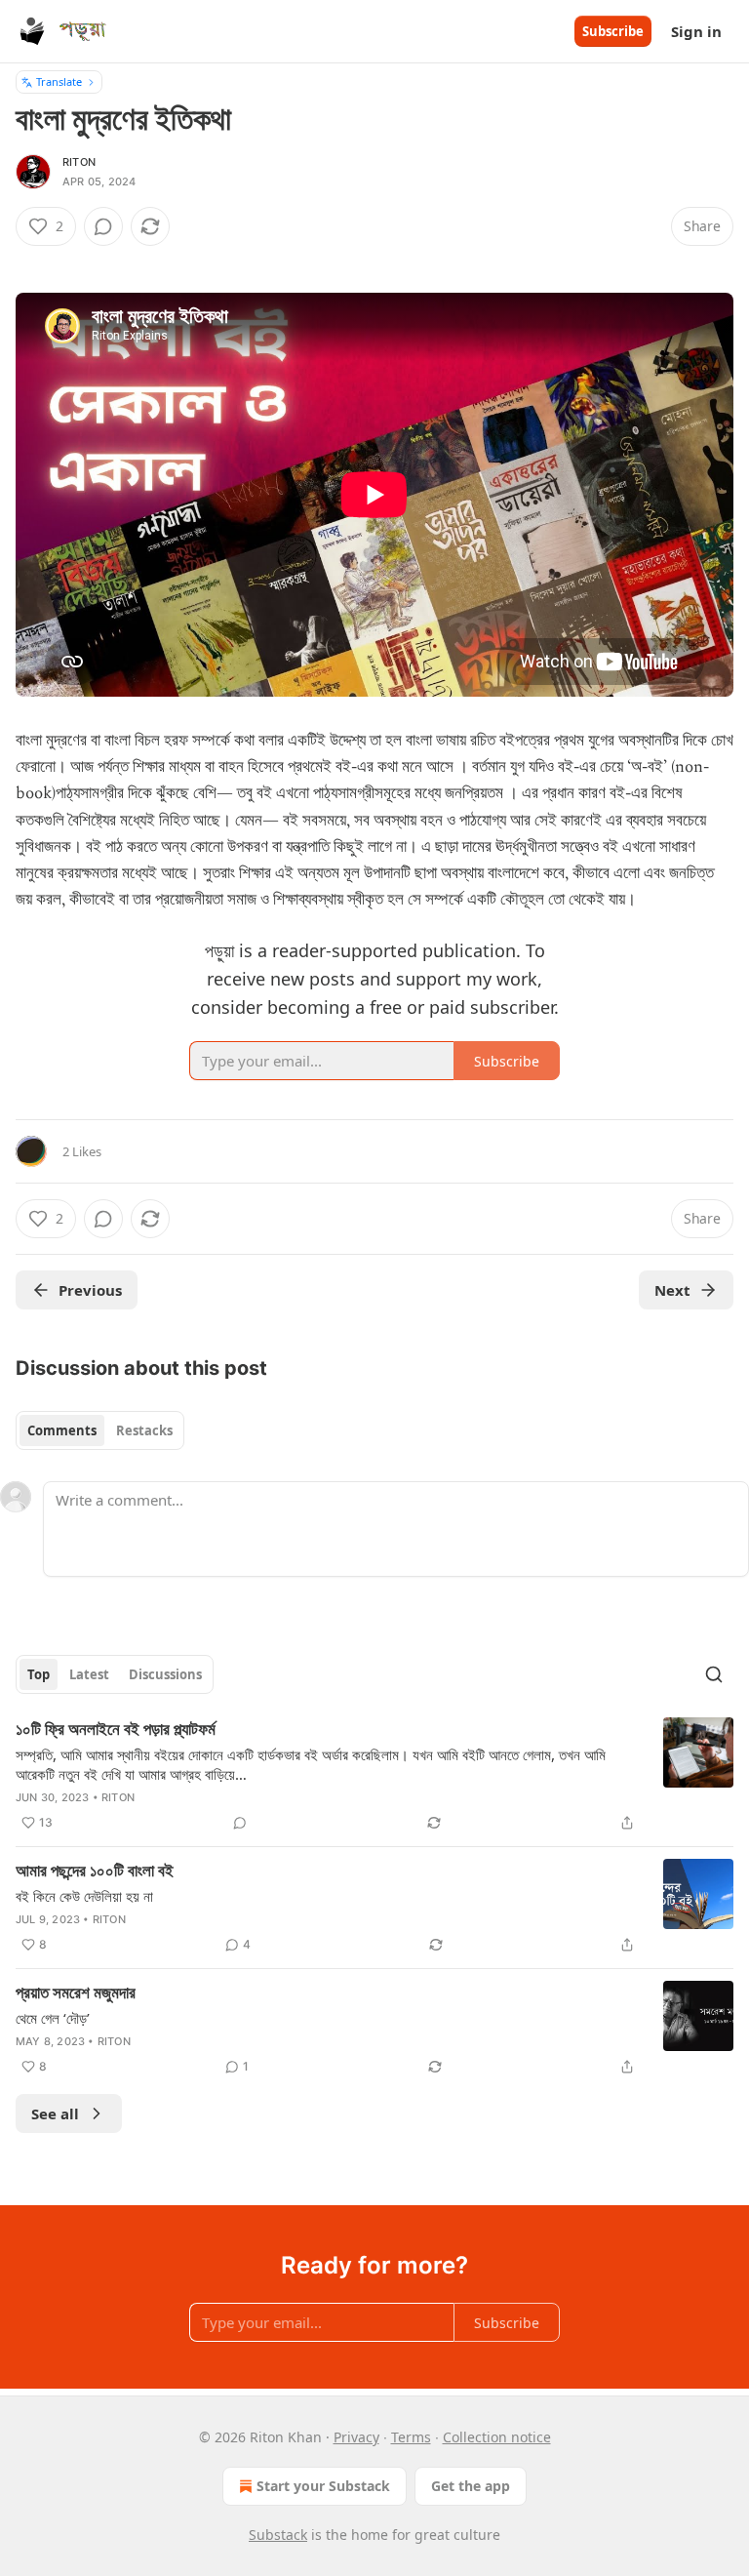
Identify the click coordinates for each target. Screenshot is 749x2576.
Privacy (356, 2437)
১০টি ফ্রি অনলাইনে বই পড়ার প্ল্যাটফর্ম (116, 1729)
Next (672, 1290)
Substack (278, 2535)
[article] (374, 1776)
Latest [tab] (89, 1674)
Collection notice (497, 2437)
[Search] (714, 1674)
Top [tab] (39, 1674)
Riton (79, 162)
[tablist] (100, 1430)
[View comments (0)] (103, 226)
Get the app (471, 2486)
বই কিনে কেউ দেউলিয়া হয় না (84, 1896)
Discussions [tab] (165, 1674)
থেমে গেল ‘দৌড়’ (53, 2018)
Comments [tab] (62, 1430)
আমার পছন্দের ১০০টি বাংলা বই (95, 1871)
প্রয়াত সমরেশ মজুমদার (76, 1992)
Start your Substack (323, 2486)
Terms (411, 2437)
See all (55, 2113)
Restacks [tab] (144, 1430)
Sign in (696, 31)
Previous (90, 1290)
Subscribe (613, 31)
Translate (59, 81)
